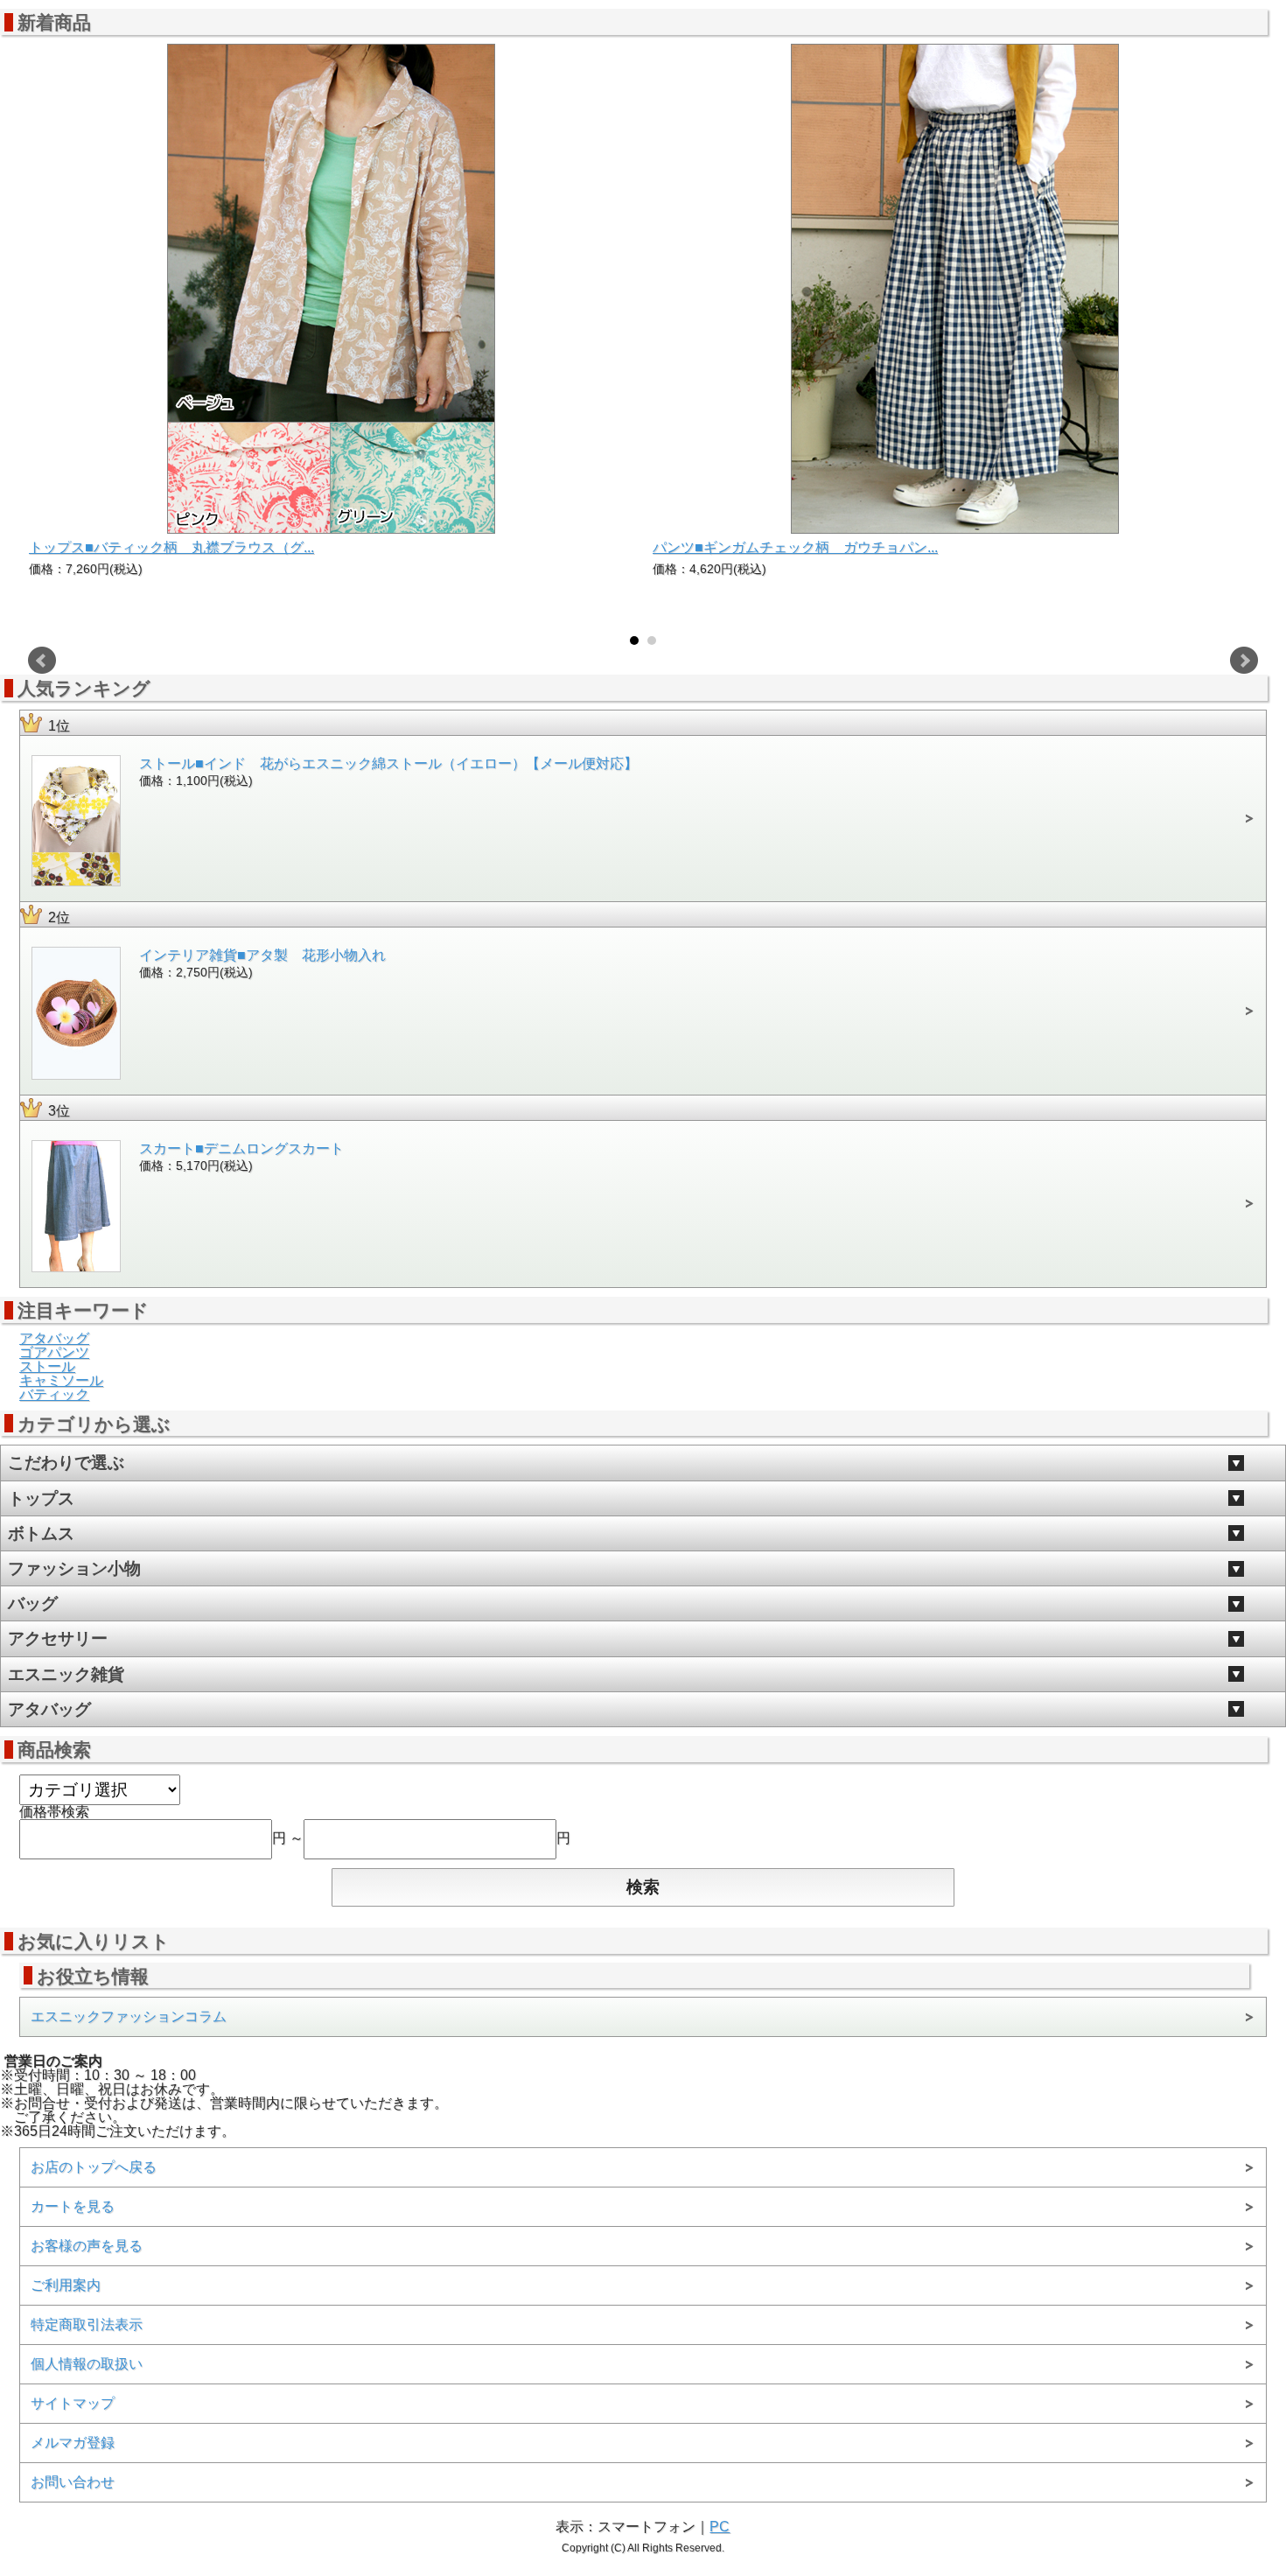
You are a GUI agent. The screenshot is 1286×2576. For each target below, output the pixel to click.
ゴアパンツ (54, 1352)
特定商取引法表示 (87, 2324)
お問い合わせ (73, 2482)
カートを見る (73, 2206)
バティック (54, 1394)
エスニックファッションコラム (129, 2016)
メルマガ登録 (73, 2443)
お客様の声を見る (87, 2246)
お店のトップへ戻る (94, 2167)
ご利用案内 (66, 2285)
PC (720, 2527)
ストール (47, 1366)
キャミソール (61, 1380)
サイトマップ (73, 2403)
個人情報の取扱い (87, 2364)
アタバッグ (54, 1338)
